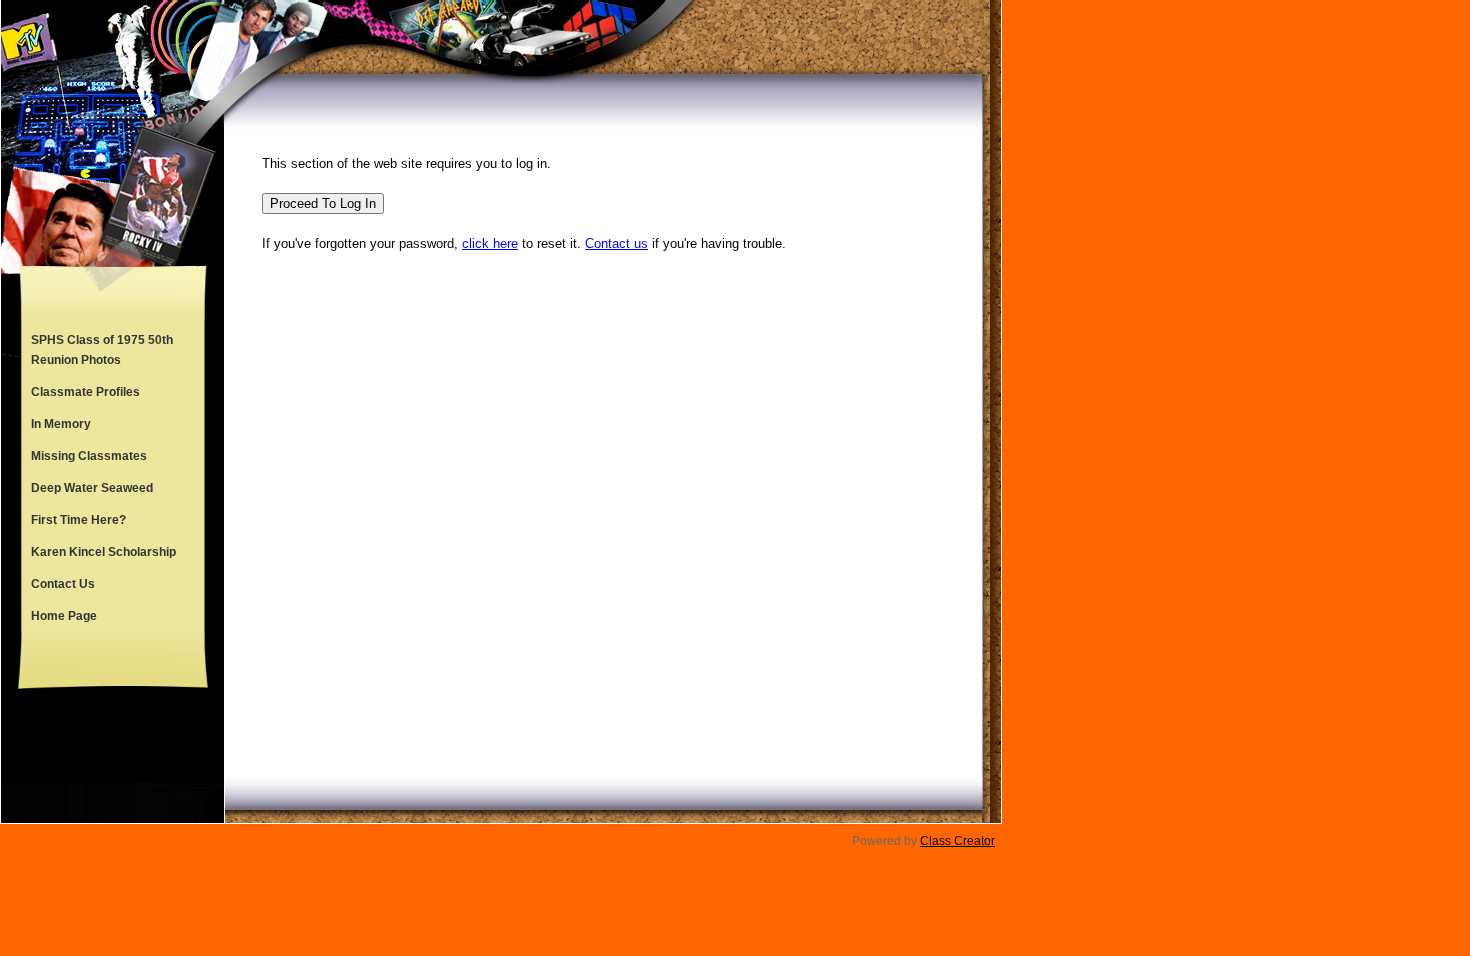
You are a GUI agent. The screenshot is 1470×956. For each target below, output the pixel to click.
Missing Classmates (89, 456)
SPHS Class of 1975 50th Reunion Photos (102, 350)
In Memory (61, 424)
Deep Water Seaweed (92, 488)
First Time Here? (78, 520)
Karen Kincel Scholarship (103, 552)
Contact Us (63, 584)
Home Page (64, 616)
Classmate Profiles (85, 392)
